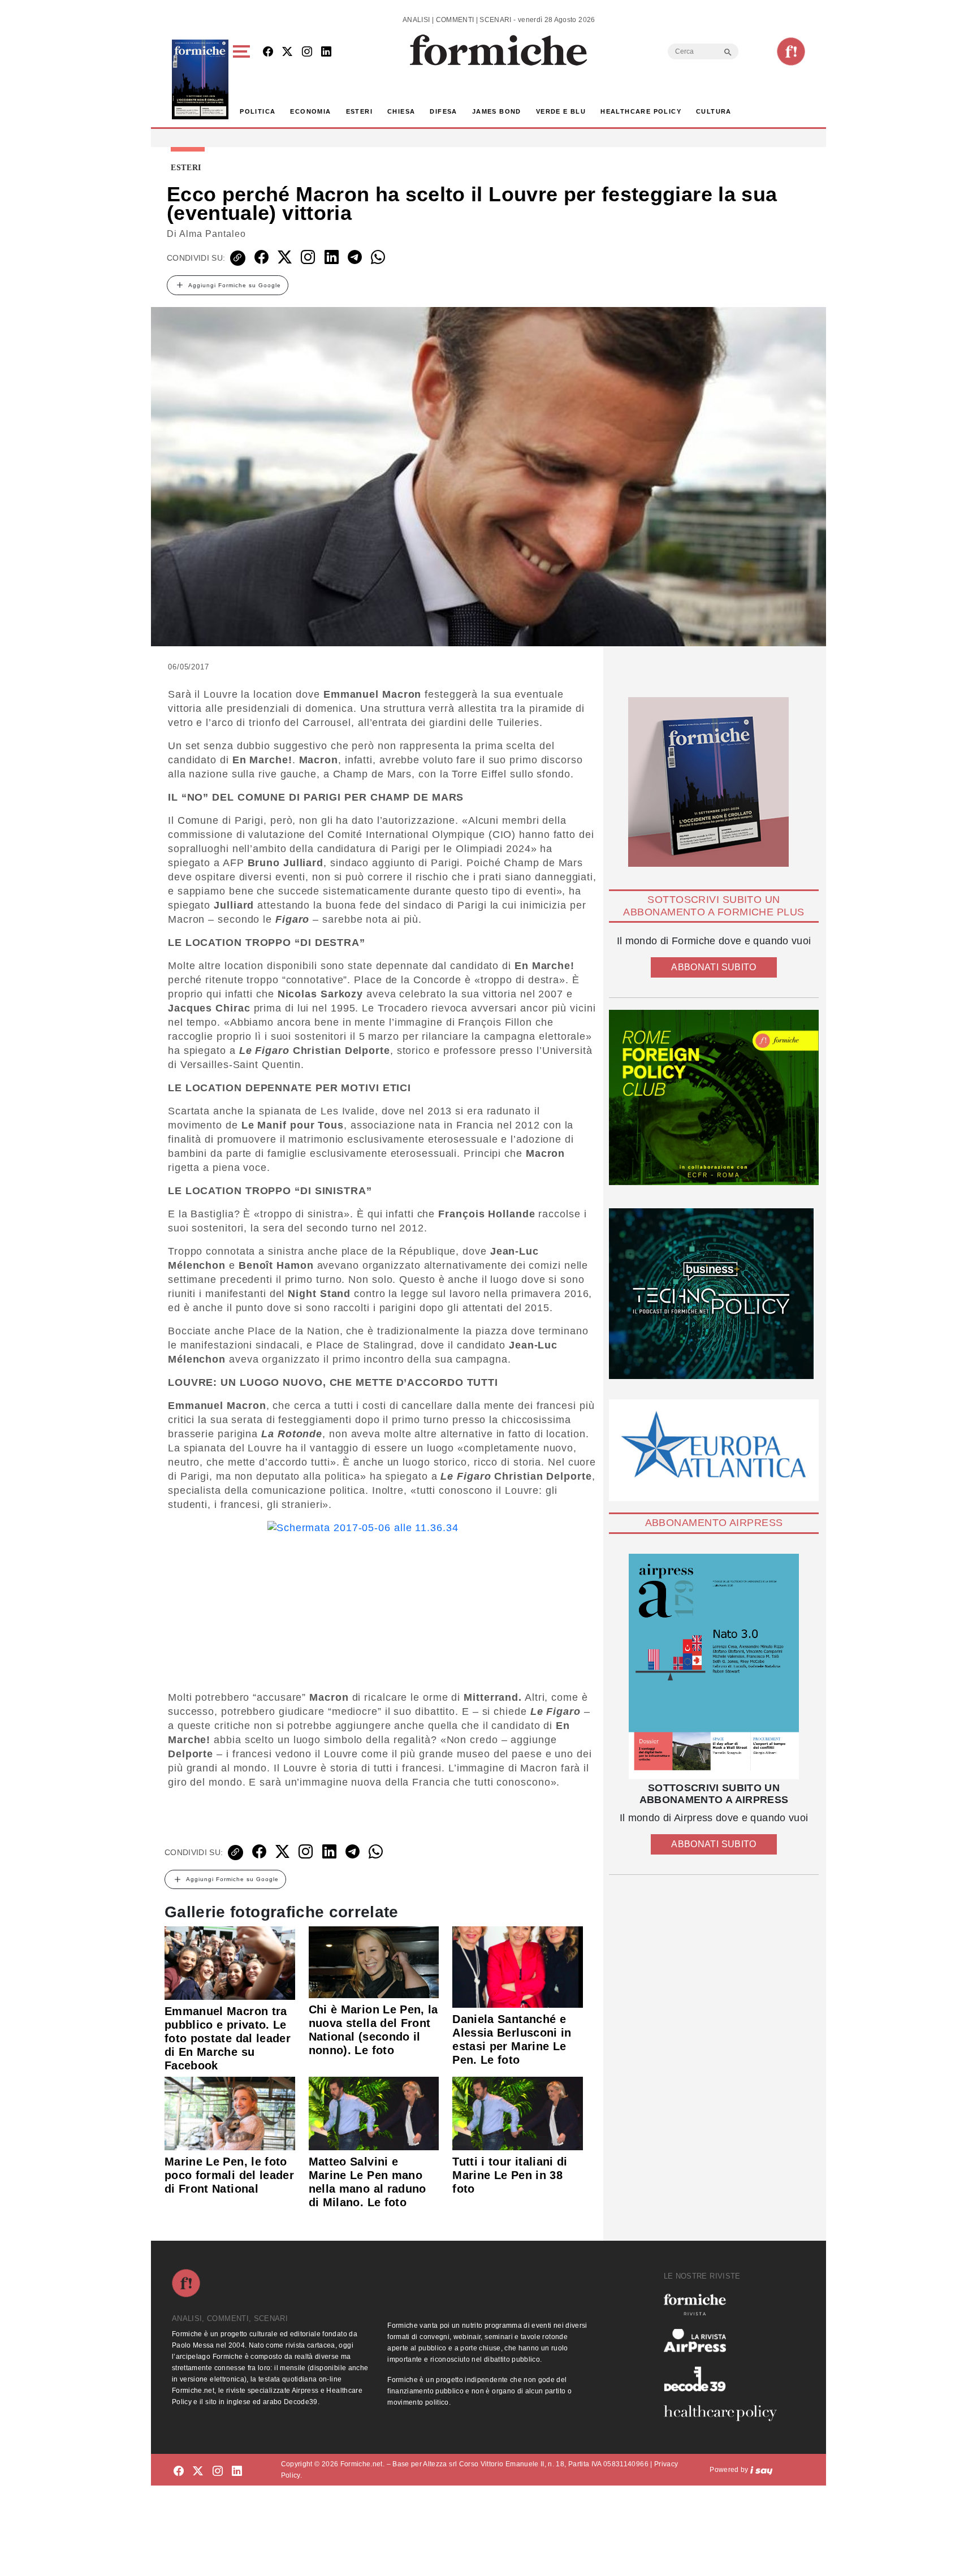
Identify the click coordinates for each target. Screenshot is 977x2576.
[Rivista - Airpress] (725, 2341)
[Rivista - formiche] (725, 2304)
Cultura (714, 111)
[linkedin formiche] (237, 2472)
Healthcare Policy (641, 111)
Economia (310, 111)
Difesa (443, 111)
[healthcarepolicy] (725, 2413)
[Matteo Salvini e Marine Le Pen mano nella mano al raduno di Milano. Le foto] (374, 2113)
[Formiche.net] (791, 51)
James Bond (497, 111)
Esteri (359, 111)
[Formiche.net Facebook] (268, 52)
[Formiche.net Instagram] (307, 52)
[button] (243, 79)
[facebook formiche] (179, 2472)
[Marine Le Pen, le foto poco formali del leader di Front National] (230, 2113)
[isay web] (762, 2470)
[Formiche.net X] (287, 52)
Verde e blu (561, 111)
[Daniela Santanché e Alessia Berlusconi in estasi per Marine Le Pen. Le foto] (518, 1966)
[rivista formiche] (714, 1667)
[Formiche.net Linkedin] (326, 52)
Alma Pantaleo (213, 234)
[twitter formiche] (198, 2472)
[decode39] (725, 2379)
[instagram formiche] (218, 2472)
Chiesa (401, 111)
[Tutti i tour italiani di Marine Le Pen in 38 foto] (518, 2113)
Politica (258, 111)
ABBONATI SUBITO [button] (714, 967)
